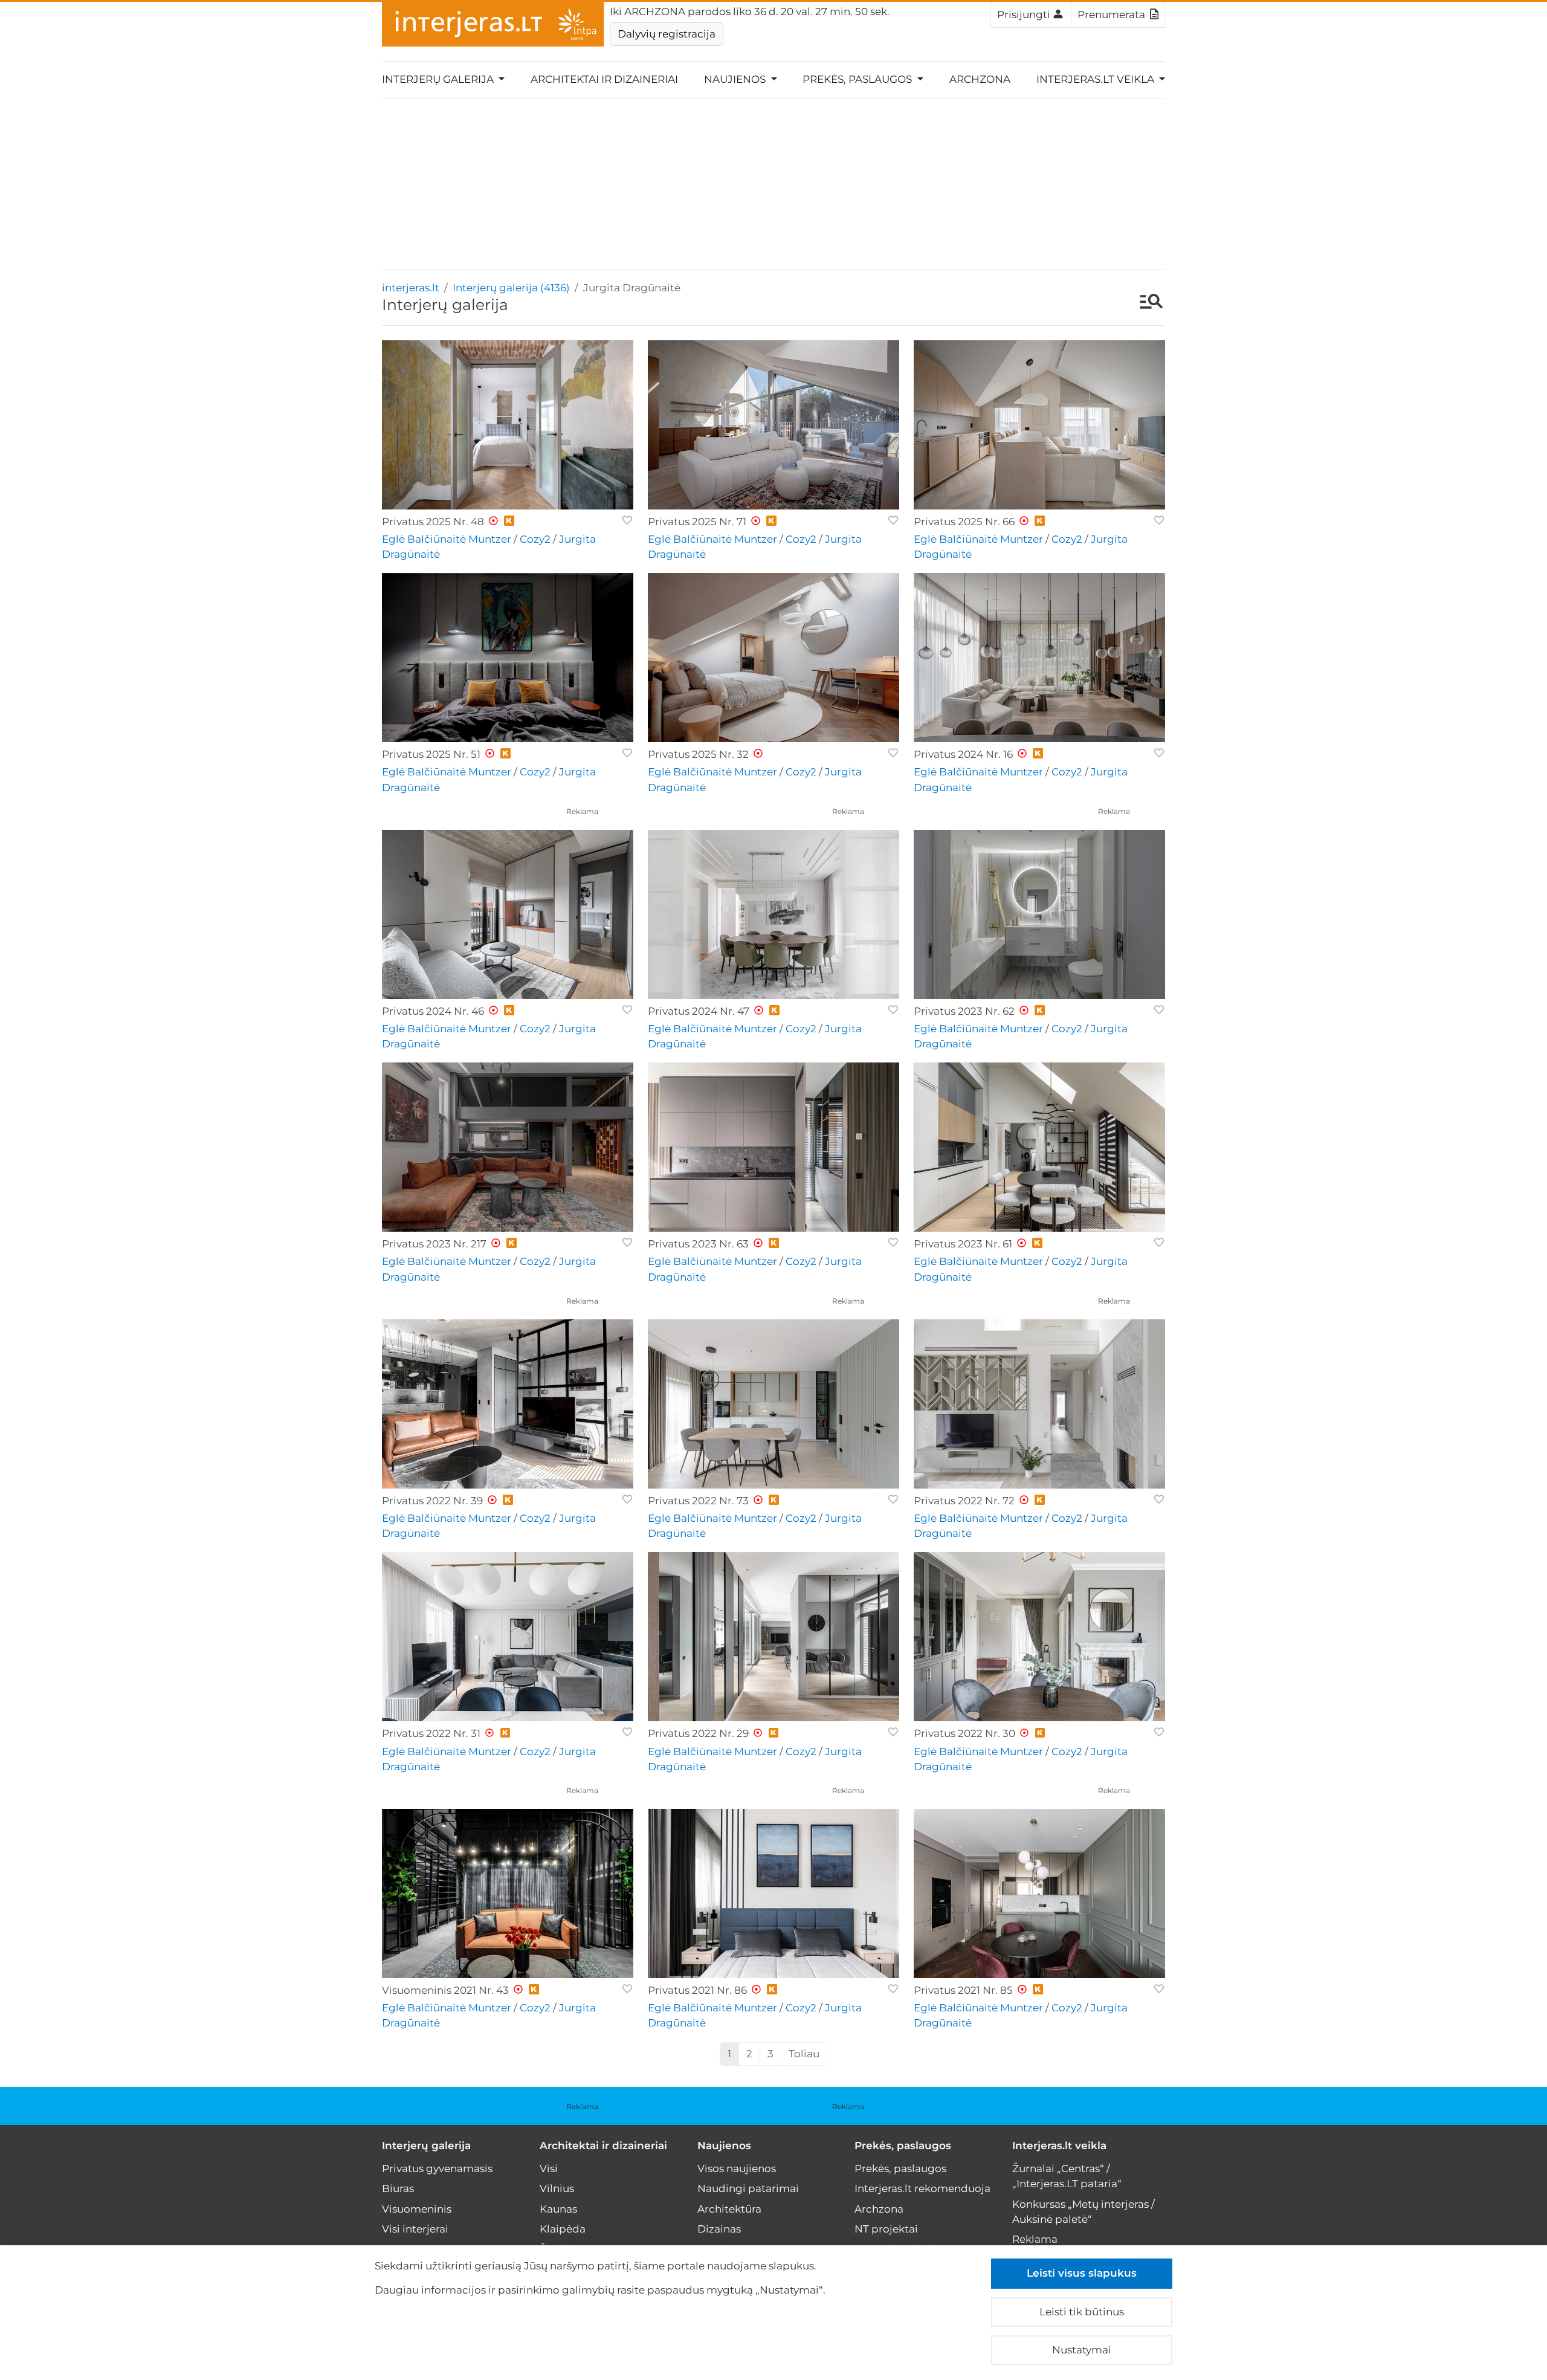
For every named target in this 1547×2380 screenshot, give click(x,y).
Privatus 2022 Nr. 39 (432, 1501)
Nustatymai (1082, 2350)
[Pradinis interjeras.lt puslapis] (493, 24)
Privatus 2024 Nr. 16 (963, 754)
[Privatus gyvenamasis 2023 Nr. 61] (1039, 1147)
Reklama (582, 811)
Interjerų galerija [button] (439, 79)
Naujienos (724, 2146)
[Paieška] (1145, 303)
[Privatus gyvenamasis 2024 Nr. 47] (773, 914)
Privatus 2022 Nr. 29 (698, 1733)
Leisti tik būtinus (1082, 2312)
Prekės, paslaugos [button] (858, 79)
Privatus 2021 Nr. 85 (963, 1990)
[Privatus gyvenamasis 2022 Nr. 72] (1039, 1404)
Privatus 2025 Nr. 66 (964, 522)
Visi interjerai (415, 2229)
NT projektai (886, 2229)
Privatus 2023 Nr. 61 (963, 1244)
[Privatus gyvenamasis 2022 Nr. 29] (773, 1637)
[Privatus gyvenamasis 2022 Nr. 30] (1039, 1637)
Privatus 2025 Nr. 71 (697, 522)
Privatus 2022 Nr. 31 (431, 1733)
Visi (549, 2168)
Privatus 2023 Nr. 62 (964, 1011)
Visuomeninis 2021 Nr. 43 (445, 1990)
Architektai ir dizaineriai (604, 79)
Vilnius (557, 2188)
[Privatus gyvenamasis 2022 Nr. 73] (773, 1404)
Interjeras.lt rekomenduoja (922, 2188)
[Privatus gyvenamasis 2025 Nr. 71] (773, 425)
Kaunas (558, 2209)
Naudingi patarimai (748, 2188)
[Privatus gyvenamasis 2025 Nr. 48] (508, 425)
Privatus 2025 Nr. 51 (431, 754)
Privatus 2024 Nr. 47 (699, 1011)
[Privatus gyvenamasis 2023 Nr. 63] (773, 1147)
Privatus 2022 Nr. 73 (698, 1501)
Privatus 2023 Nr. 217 (434, 1244)
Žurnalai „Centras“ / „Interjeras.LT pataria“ (1067, 2176)
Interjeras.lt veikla (1059, 2146)
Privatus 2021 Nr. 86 (697, 1990)
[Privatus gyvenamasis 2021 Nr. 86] (773, 1893)
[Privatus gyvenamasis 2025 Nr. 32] (773, 658)
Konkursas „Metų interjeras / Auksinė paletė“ (1084, 2212)
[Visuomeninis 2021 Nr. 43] (508, 1893)
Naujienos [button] (736, 79)
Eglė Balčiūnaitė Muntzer (447, 539)
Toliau (804, 2054)
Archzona (980, 79)
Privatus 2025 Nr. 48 (433, 522)
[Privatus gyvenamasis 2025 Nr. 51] (508, 658)
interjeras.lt (411, 288)
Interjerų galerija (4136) (511, 288)
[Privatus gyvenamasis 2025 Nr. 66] (1039, 425)
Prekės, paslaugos (903, 2146)
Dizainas (719, 2229)
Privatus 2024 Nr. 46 (433, 1011)
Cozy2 (535, 539)
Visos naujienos (737, 2168)
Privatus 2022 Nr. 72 (964, 1501)
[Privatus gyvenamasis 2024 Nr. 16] (1039, 658)
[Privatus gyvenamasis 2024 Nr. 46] (508, 914)
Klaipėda (563, 2229)
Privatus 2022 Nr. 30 (964, 1733)
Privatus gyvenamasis (437, 2168)
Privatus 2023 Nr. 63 (698, 1244)
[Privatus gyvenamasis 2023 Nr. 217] (508, 1147)
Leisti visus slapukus (1082, 2273)
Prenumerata (1111, 15)
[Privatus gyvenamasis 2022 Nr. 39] (508, 1404)
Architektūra (729, 2209)
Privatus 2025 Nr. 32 (698, 754)
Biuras (398, 2188)
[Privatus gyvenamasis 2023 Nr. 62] (1039, 914)
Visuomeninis (417, 2209)
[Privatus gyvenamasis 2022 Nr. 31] (508, 1637)
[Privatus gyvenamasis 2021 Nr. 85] (1039, 1893)
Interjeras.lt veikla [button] (1096, 79)
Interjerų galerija (426, 2146)
